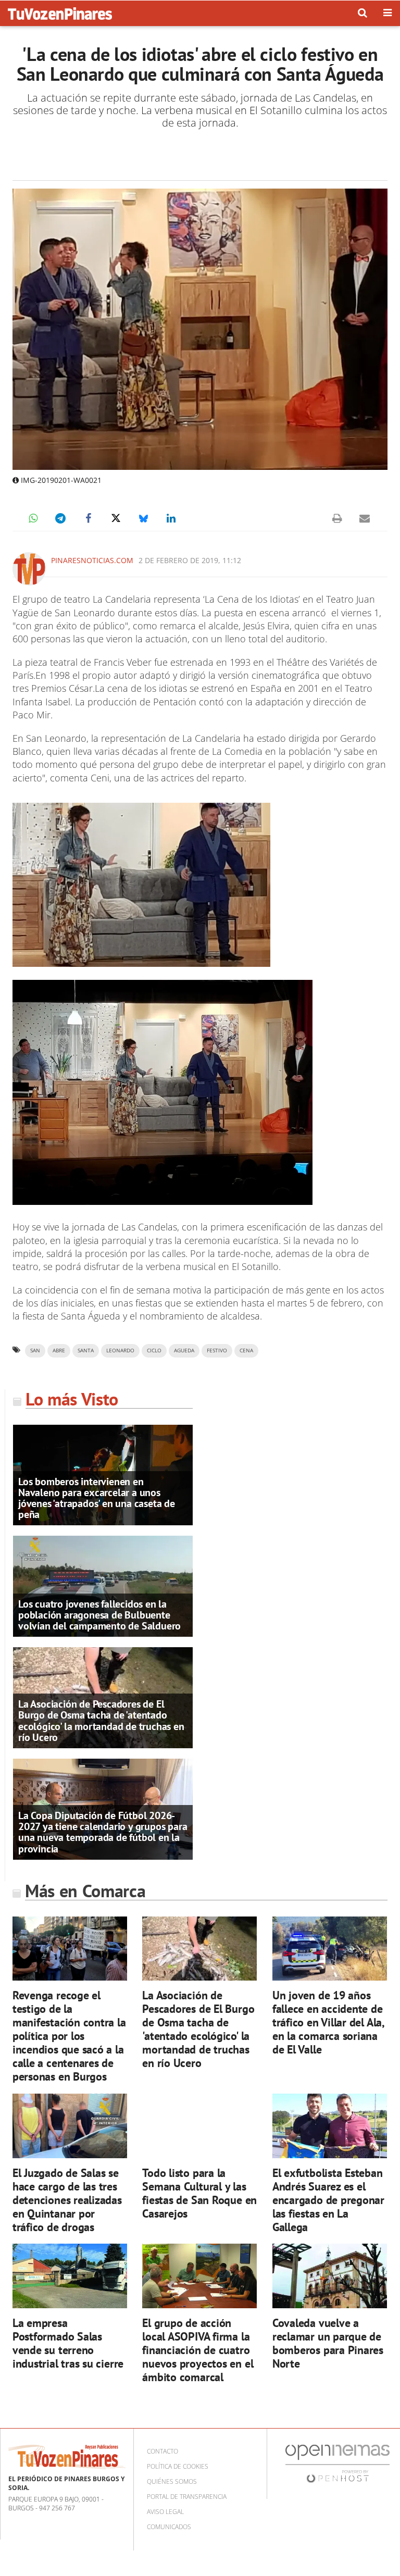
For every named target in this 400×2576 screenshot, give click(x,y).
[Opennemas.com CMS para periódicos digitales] (337, 2463)
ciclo (154, 1351)
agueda (184, 1351)
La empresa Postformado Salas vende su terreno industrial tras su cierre (68, 2343)
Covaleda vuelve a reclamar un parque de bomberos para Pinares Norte (328, 2343)
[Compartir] (33, 518)
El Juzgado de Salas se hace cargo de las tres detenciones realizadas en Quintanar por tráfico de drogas (67, 2200)
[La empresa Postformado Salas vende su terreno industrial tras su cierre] (70, 2276)
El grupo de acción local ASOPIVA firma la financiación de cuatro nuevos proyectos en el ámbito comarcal (198, 2350)
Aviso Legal (165, 2512)
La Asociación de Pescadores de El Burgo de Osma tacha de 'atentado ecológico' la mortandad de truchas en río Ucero (101, 1721)
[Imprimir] (337, 518)
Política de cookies (178, 2466)
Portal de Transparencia (187, 2497)
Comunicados (169, 2527)
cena (246, 1351)
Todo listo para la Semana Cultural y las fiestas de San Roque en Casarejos (199, 2193)
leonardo (120, 1351)
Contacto (162, 2451)
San (35, 1351)
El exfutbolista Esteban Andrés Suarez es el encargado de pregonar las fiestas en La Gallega (328, 2200)
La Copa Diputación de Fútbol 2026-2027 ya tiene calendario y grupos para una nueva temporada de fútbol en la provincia (103, 1832)
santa (86, 1351)
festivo (217, 1351)
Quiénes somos (172, 2481)
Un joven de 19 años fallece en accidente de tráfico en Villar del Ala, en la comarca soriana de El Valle (328, 2022)
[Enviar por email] (365, 518)
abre (59, 1351)
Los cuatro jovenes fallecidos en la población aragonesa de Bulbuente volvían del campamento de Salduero (99, 1615)
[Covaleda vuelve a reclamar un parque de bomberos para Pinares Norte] (330, 2276)
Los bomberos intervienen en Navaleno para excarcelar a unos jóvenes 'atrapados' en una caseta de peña (97, 1498)
